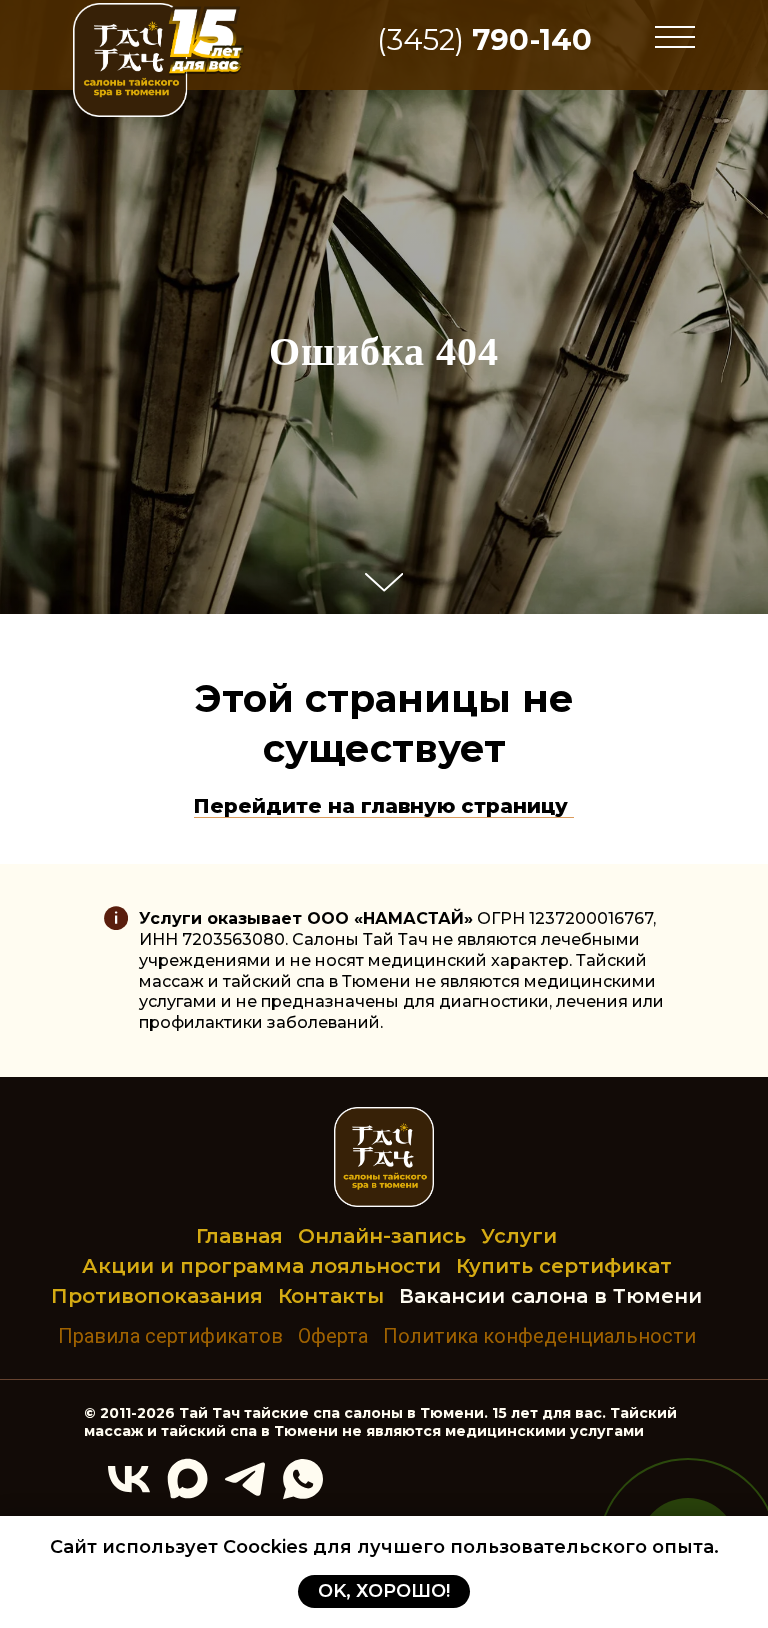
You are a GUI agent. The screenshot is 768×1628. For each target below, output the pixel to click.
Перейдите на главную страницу (384, 1169)
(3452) (484, 39)
